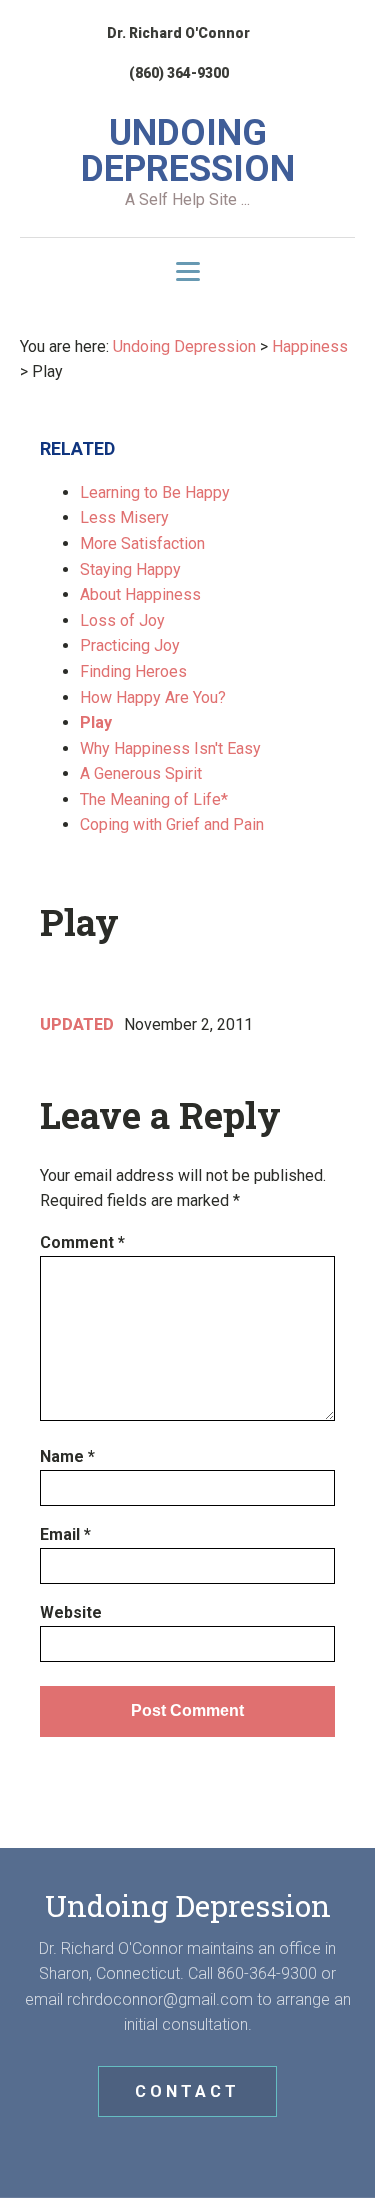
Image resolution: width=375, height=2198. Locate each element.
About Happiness (140, 594)
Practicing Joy (130, 645)
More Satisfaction (142, 543)
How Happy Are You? (153, 697)
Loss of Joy (122, 620)
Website (71, 1612)
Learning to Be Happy (155, 492)
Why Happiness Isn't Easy (170, 748)
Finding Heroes (133, 671)
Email (65, 1534)
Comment (82, 1242)
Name (67, 1456)
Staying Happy (130, 569)
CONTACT (187, 2091)
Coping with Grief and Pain (172, 824)
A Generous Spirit (141, 773)
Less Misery (124, 517)
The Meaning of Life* (154, 799)
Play (96, 722)
